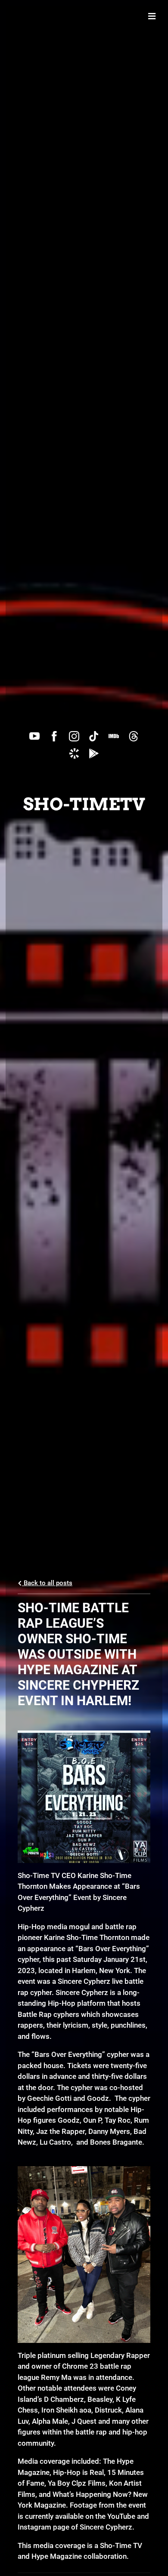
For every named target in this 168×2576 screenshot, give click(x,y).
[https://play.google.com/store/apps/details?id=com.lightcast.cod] (94, 753)
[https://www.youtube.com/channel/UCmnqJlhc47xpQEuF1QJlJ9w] (34, 736)
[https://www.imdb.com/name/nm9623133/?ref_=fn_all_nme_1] (114, 736)
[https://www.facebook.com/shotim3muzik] (54, 736)
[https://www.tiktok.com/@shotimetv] (94, 736)
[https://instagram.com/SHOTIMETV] (74, 736)
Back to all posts (47, 1583)
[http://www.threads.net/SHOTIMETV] (134, 736)
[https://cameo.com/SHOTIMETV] (74, 753)
